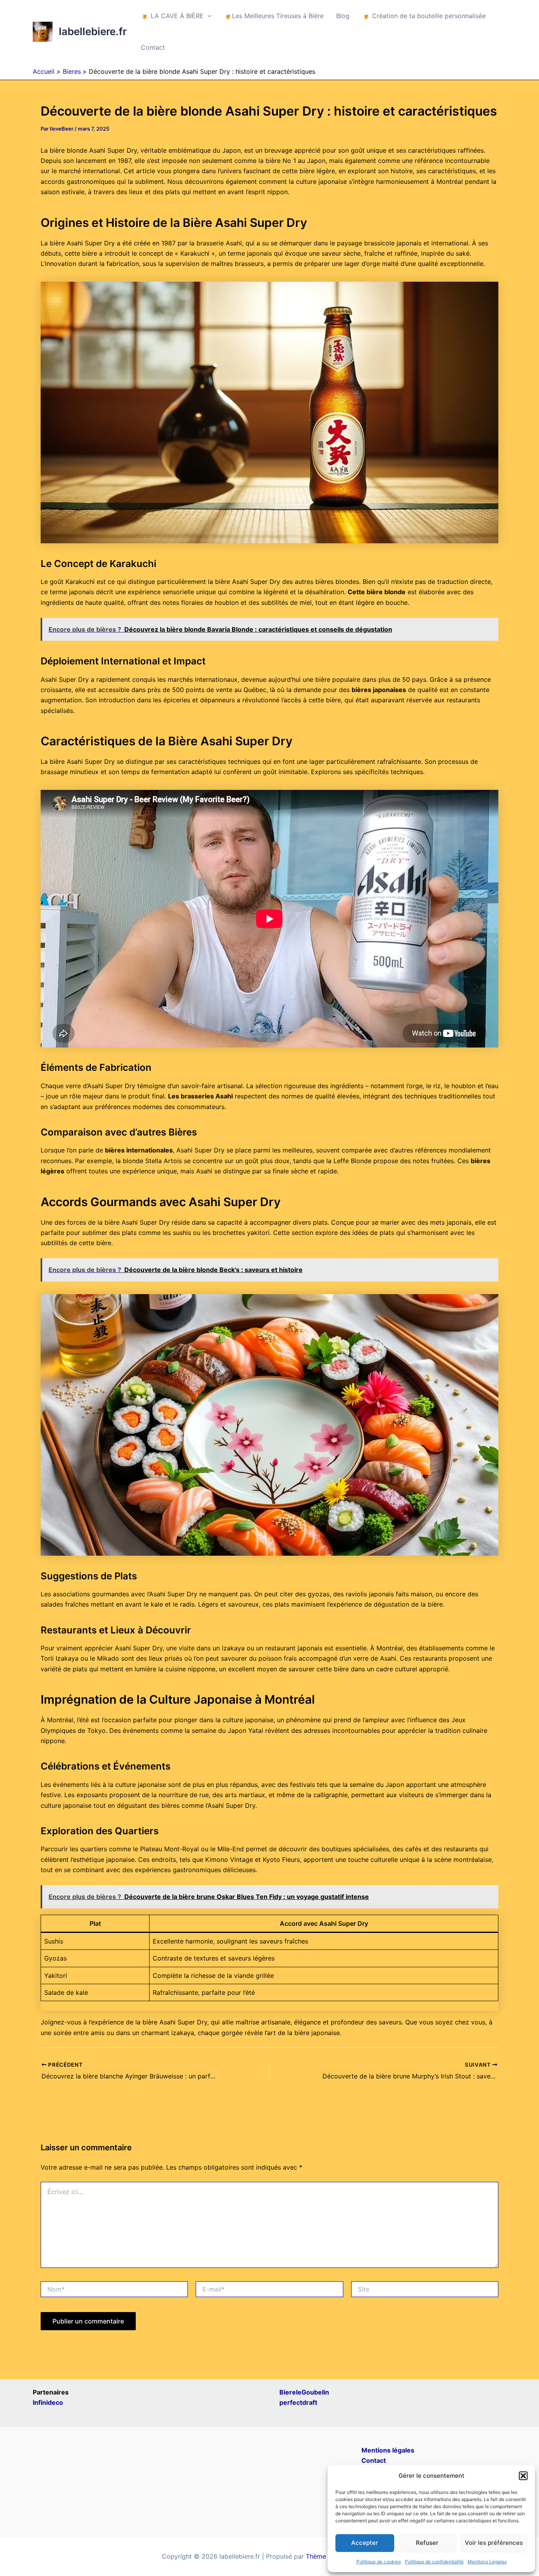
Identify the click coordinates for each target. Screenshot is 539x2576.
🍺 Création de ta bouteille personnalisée (424, 16)
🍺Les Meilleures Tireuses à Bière (274, 16)
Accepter (365, 2543)
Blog (343, 16)
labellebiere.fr (93, 31)
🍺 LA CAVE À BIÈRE (172, 16)
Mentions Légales (487, 2562)
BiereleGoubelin (304, 2392)
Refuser (427, 2543)
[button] (523, 2476)
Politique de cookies (379, 2562)
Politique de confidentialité (434, 2562)
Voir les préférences (494, 2543)
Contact (153, 47)
